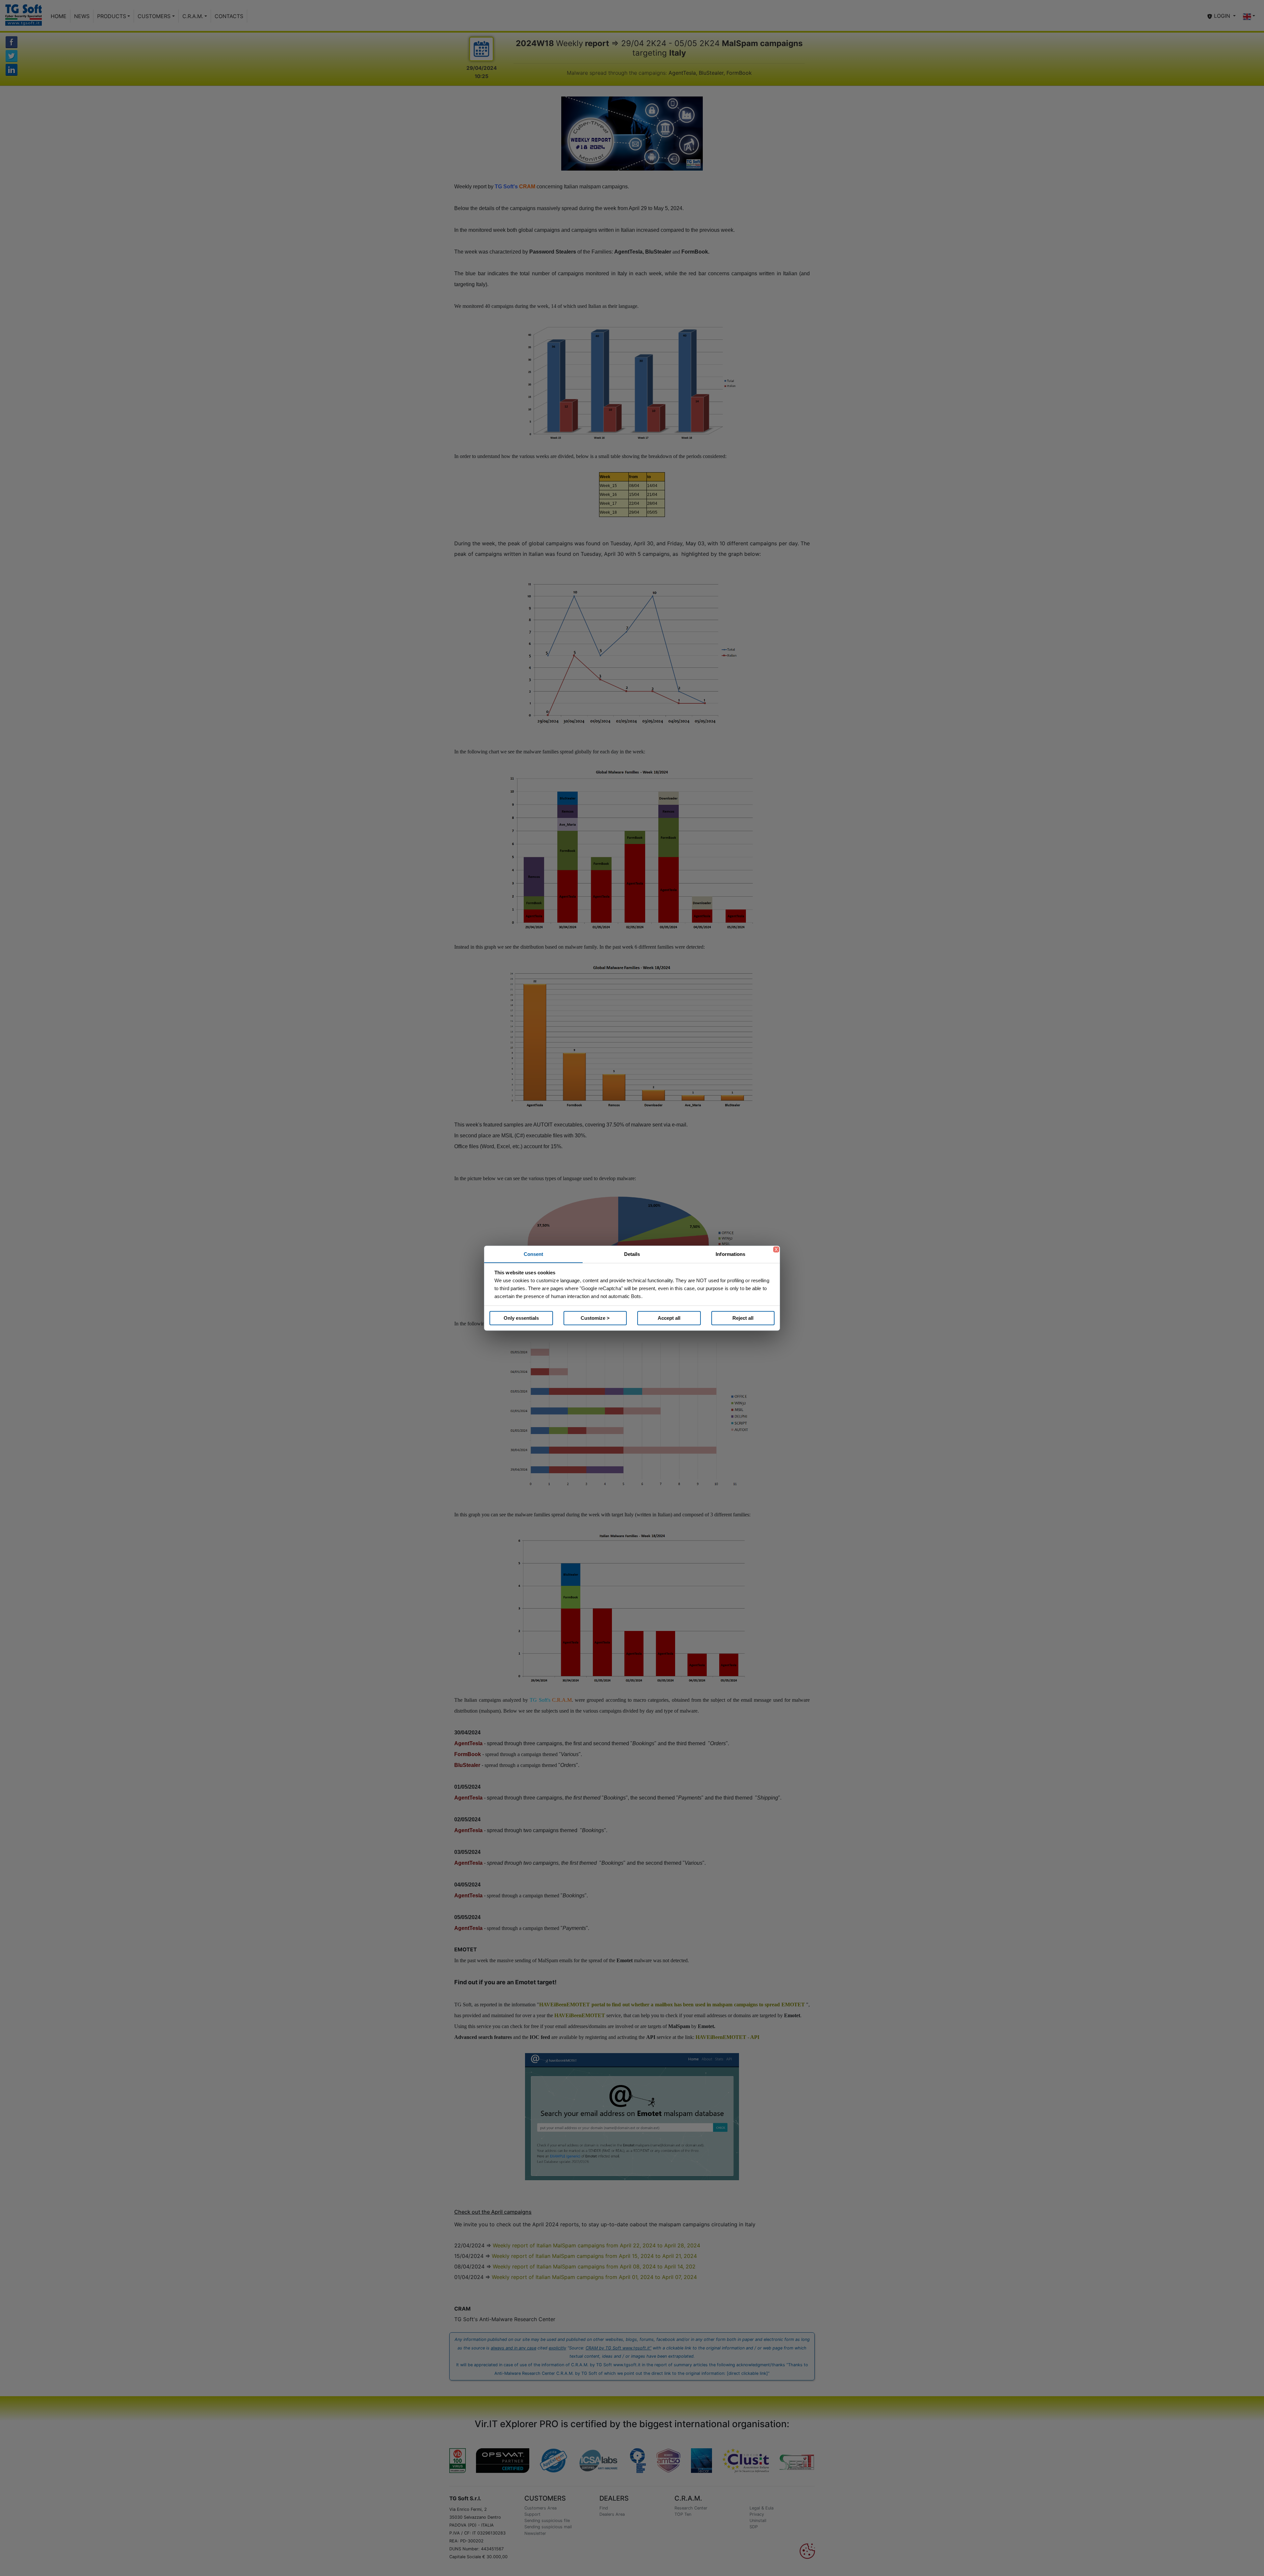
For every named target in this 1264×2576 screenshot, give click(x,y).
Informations (730, 1254)
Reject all (743, 1318)
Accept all (669, 1318)
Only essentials (521, 1318)
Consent (534, 1254)
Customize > (595, 1318)
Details (632, 1254)
